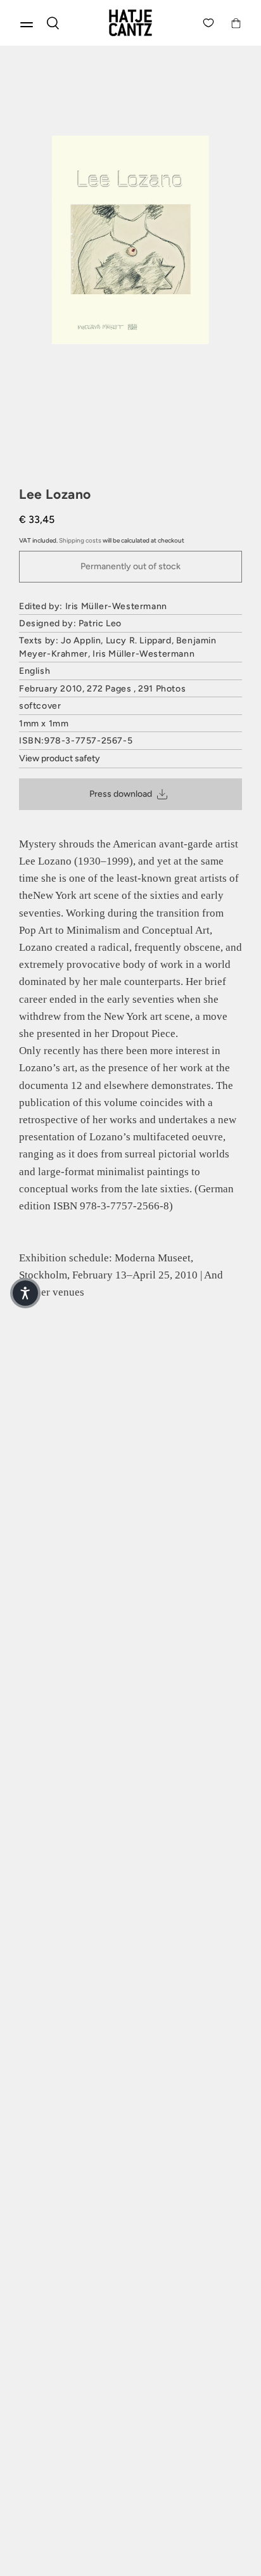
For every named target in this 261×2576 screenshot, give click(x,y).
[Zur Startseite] (130, 23)
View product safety (60, 758)
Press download (121, 794)
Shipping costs (80, 540)
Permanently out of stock (130, 566)
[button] (25, 1293)
